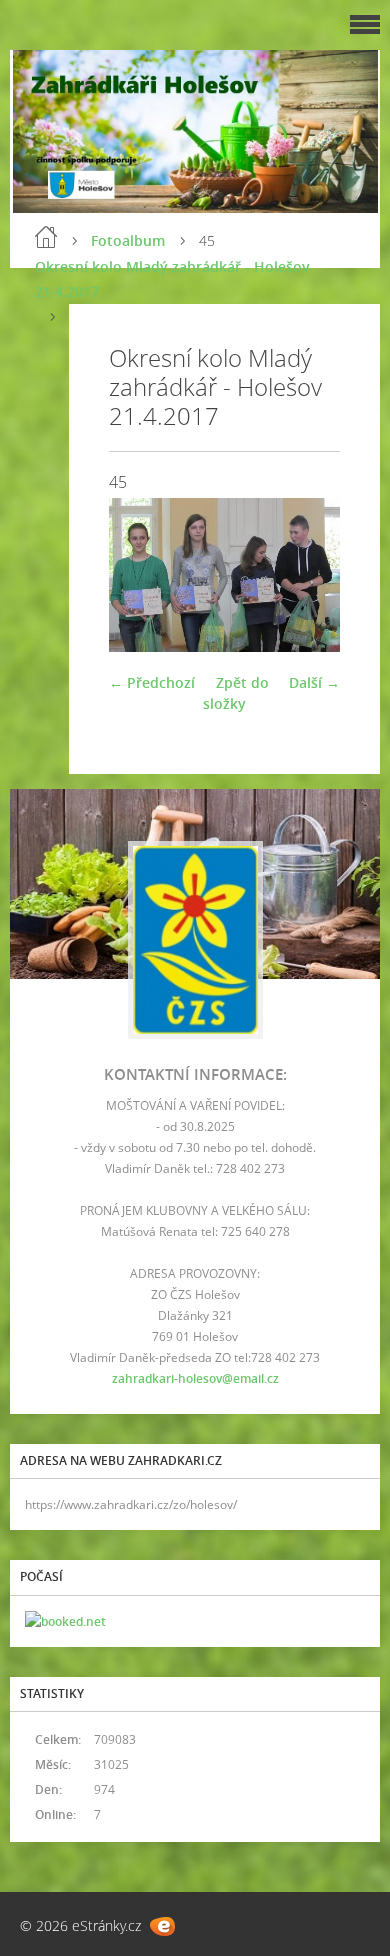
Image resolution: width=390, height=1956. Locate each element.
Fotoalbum (128, 240)
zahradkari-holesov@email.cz (195, 1378)
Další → (314, 682)
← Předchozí (152, 682)
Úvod (46, 237)
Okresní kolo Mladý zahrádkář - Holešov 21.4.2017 (172, 279)
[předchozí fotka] (141, 575)
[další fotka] (307, 575)
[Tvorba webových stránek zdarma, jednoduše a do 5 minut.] (162, 1926)
